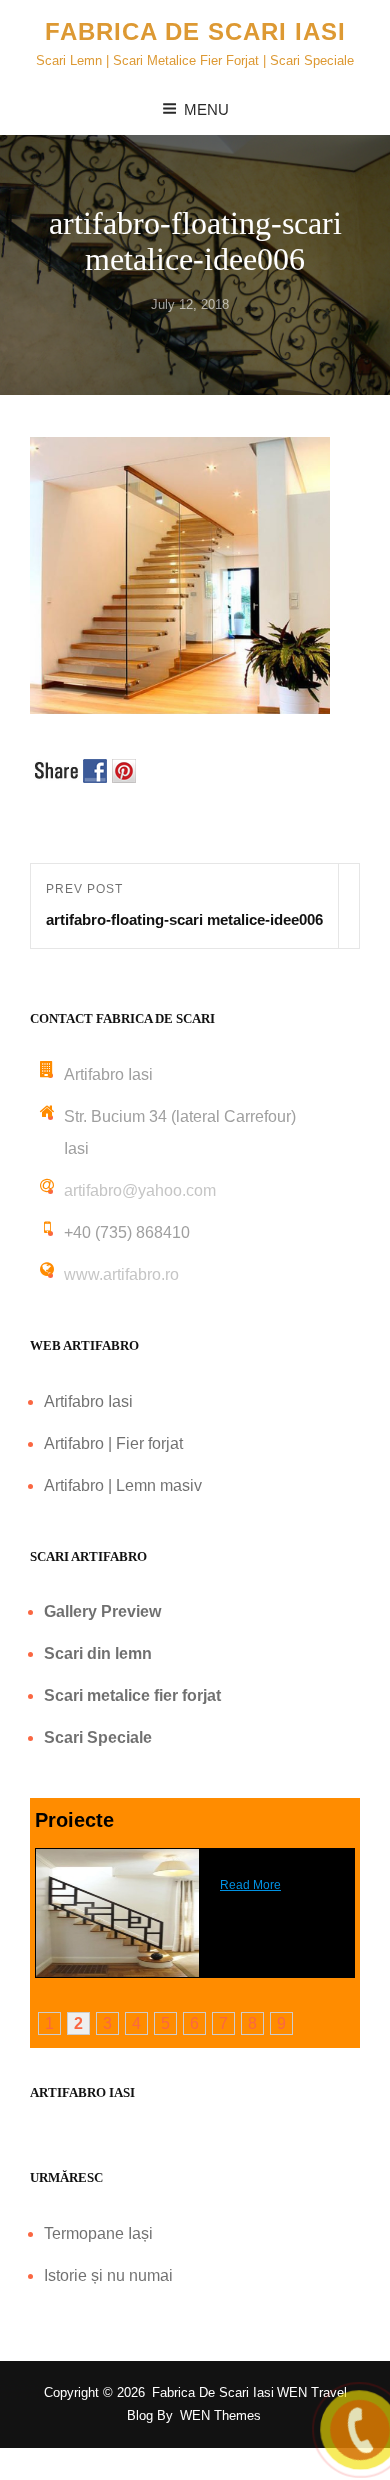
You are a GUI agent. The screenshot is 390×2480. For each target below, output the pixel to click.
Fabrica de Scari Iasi (195, 31)
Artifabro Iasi (88, 1401)
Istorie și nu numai (108, 2275)
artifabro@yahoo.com (140, 1190)
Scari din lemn (98, 1653)
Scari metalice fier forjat (132, 1695)
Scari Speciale (98, 1737)
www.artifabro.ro (121, 1274)
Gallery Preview (102, 1611)
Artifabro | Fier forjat (113, 1443)
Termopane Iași (98, 2233)
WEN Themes (220, 2415)
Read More (250, 1885)
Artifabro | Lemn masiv (123, 1485)
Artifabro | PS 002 (269, 1856)
